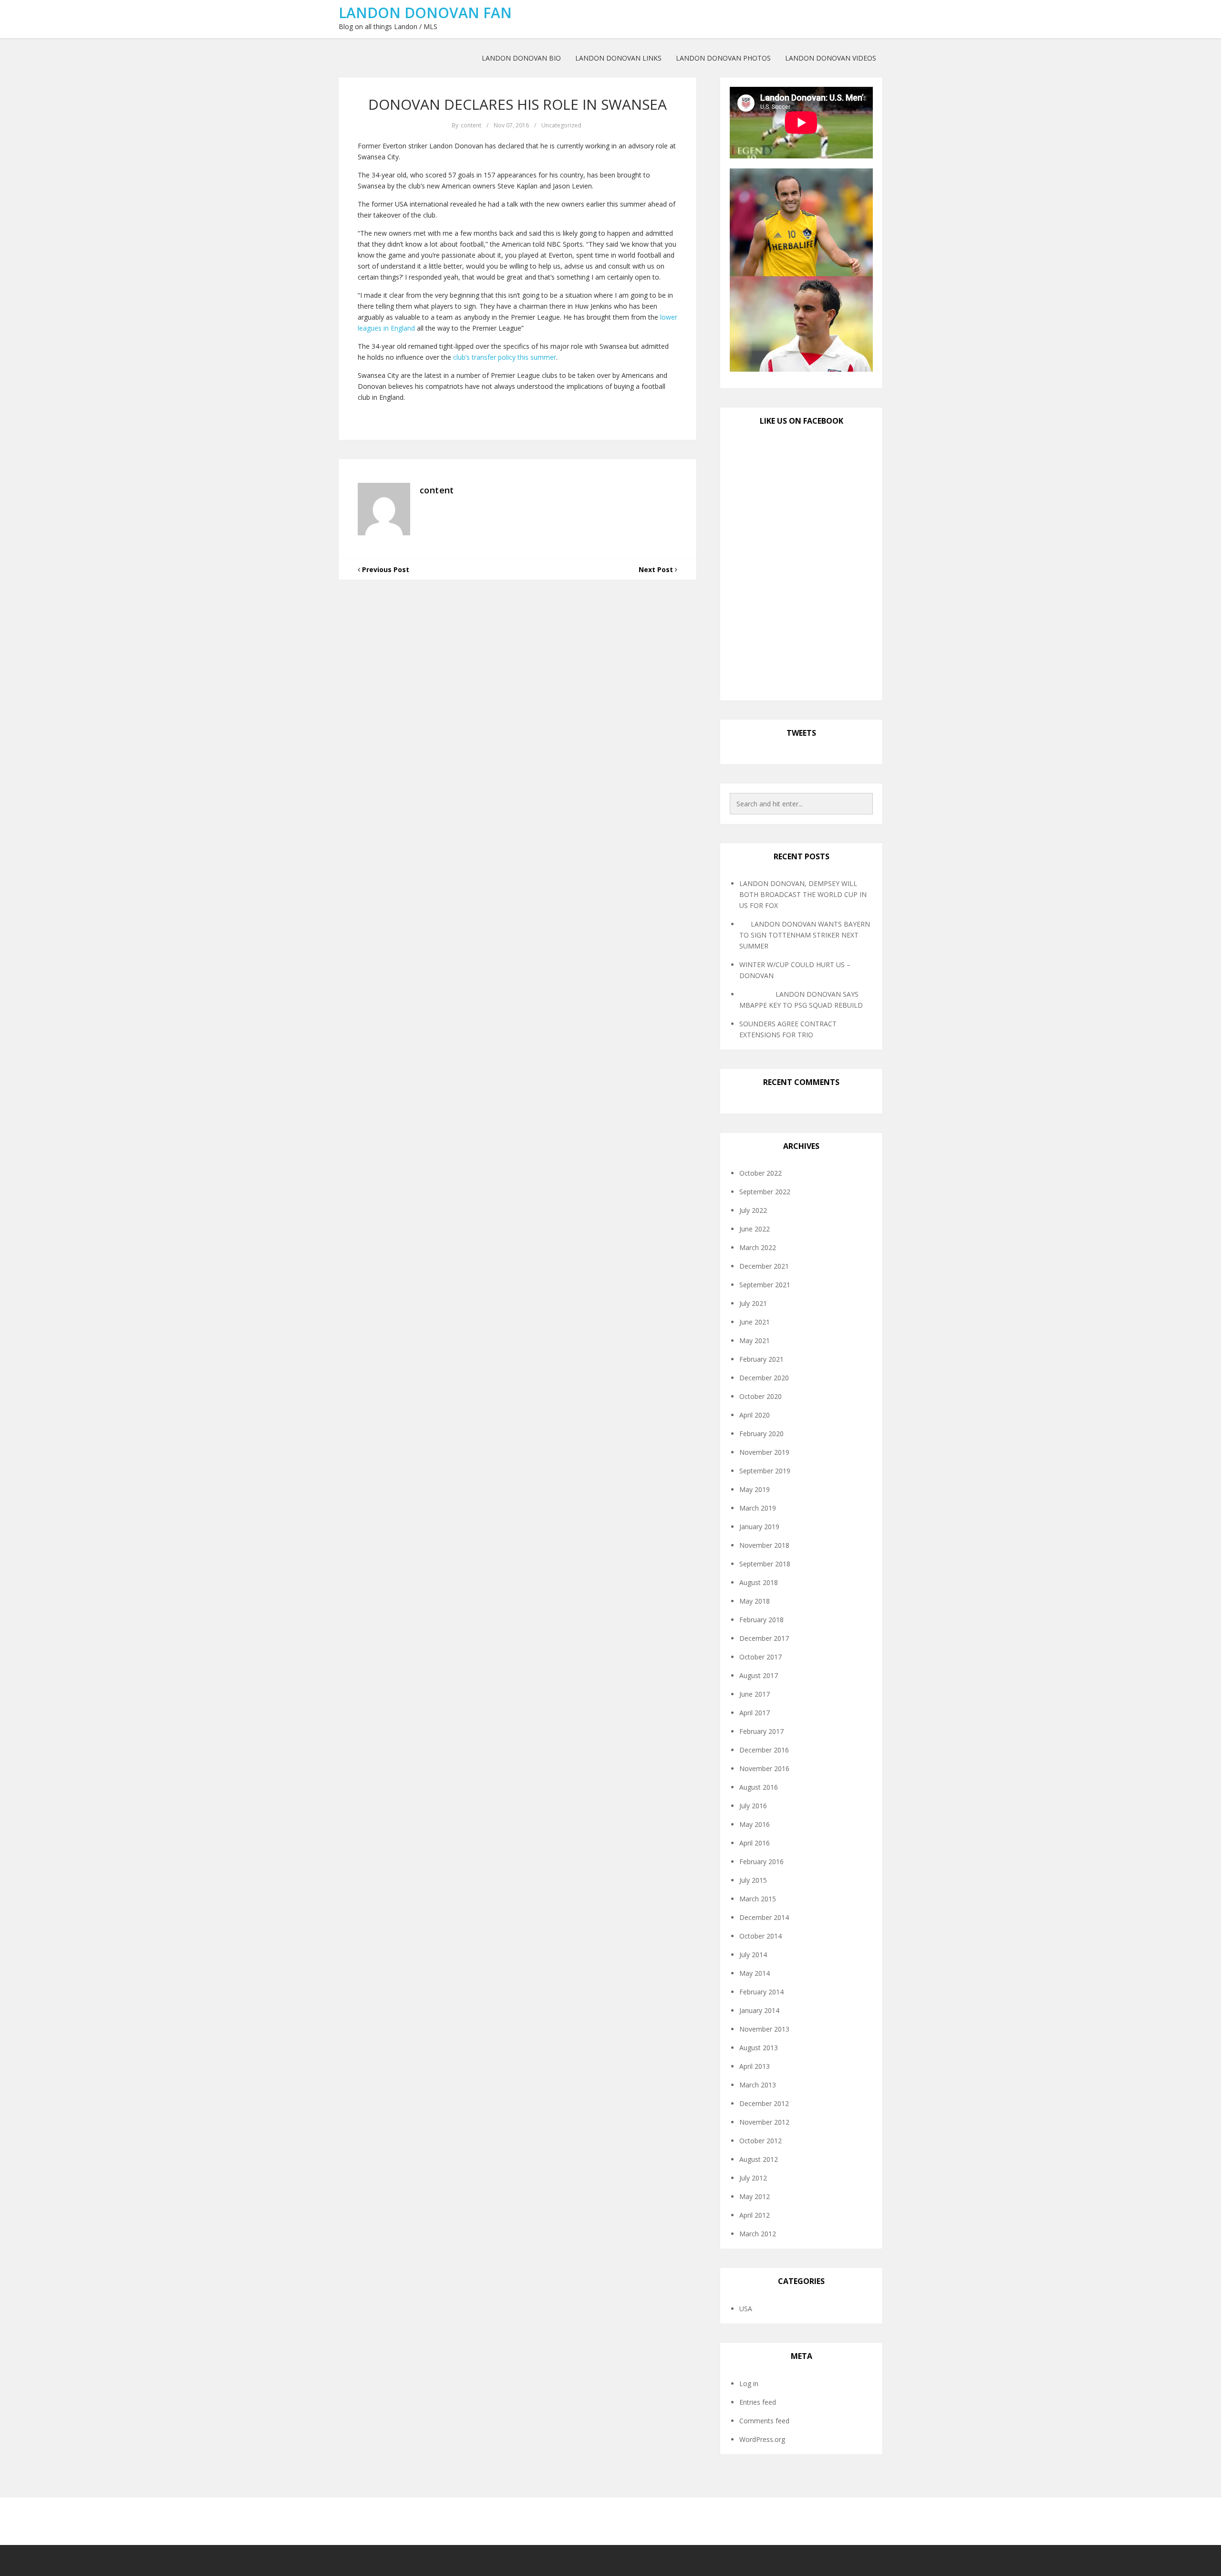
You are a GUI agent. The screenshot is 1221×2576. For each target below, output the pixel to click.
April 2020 (755, 1415)
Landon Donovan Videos (831, 58)
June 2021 (755, 1322)
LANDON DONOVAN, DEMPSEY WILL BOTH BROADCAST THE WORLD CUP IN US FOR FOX (803, 894)
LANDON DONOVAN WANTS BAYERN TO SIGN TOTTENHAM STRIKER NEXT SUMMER (805, 935)
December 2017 (764, 1638)
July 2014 (753, 1955)
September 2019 (765, 1471)
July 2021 (753, 1303)
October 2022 (761, 1173)
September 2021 (765, 1285)
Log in (749, 2383)
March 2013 (758, 2085)
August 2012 (759, 2159)
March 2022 (758, 1247)
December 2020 (764, 1378)
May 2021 (755, 1340)
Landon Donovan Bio (521, 58)
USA (746, 2309)
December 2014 (764, 1917)
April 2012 (755, 2215)
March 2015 (758, 1899)
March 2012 (758, 2234)
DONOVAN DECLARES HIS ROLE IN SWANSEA (517, 104)
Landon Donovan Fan (425, 13)
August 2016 (759, 1787)
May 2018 (755, 1601)
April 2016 (755, 1843)
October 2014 (761, 1936)
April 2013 (755, 2066)
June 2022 (755, 1229)
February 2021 (761, 1359)
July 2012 (753, 2178)
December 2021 (764, 1266)
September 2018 (765, 1564)
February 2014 (761, 1992)
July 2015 (753, 1880)
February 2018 (761, 1620)
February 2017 (761, 1731)
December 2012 (764, 2103)
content (471, 125)
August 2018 (759, 1582)
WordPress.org (762, 2439)
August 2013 (759, 2048)
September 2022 (765, 1192)
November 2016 (764, 1768)
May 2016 (755, 1824)
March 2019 (758, 1508)
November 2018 (764, 1545)
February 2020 (761, 1434)
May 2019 (755, 1489)
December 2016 (764, 1750)
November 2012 (764, 2122)
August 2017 (759, 1675)
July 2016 (753, 1806)
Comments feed (764, 2421)
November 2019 (764, 1452)
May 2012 (755, 2196)
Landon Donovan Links (618, 58)
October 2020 (761, 1396)
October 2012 (761, 2141)
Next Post (657, 569)
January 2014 (759, 2010)
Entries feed (758, 2402)
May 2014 (755, 1973)
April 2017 (755, 1713)
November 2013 (764, 2029)
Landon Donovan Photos (723, 58)
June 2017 (755, 1694)
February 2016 (761, 1862)
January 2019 (759, 1527)
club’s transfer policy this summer (505, 357)
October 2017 (761, 1657)
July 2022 (753, 1210)
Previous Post (385, 569)
